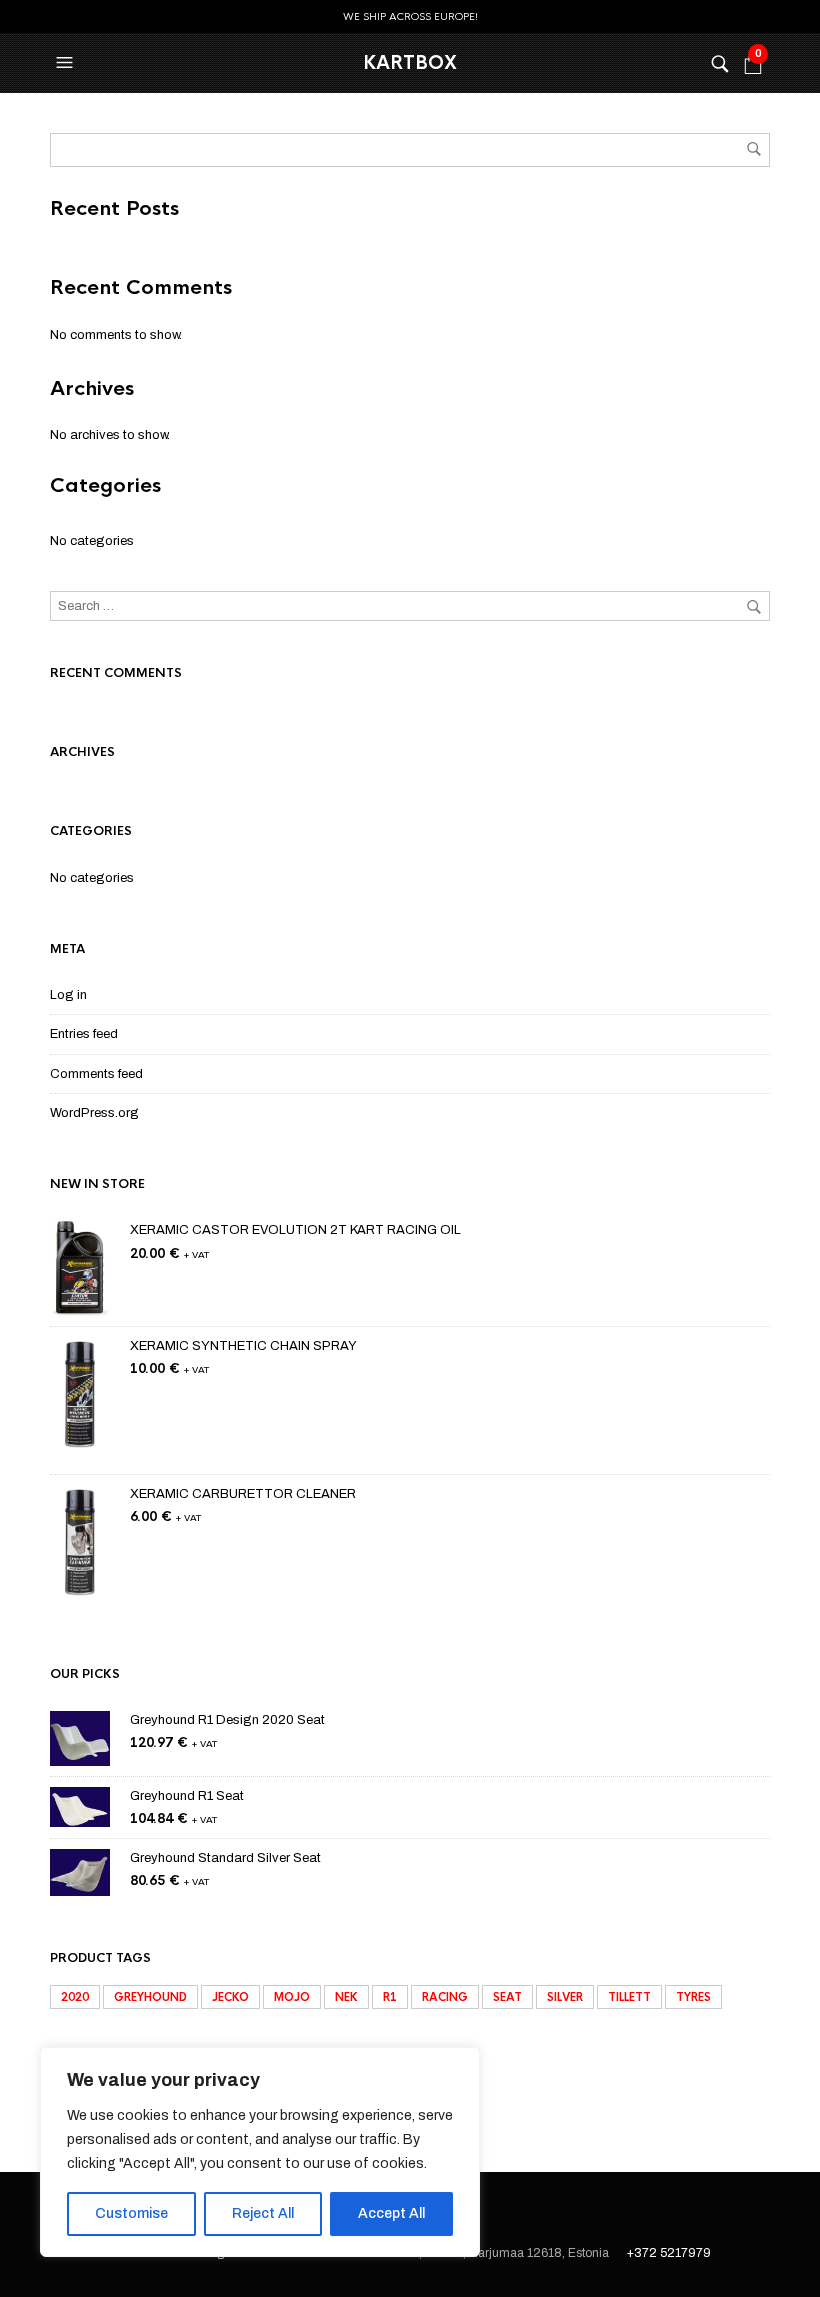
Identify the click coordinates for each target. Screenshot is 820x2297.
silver (565, 1997)
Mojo (292, 1997)
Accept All (391, 2213)
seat (507, 1997)
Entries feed (84, 1034)
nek (346, 1997)
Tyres (693, 1997)
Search (754, 149)
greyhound (150, 1997)
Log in (68, 995)
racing (445, 1997)
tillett (629, 1997)
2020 (75, 1997)
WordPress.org (94, 1113)
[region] (260, 2152)
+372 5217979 (669, 2253)
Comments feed (96, 1074)
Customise (131, 2213)
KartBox (410, 63)
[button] (67, 63)
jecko (230, 1997)
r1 (390, 1997)
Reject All (263, 2213)
